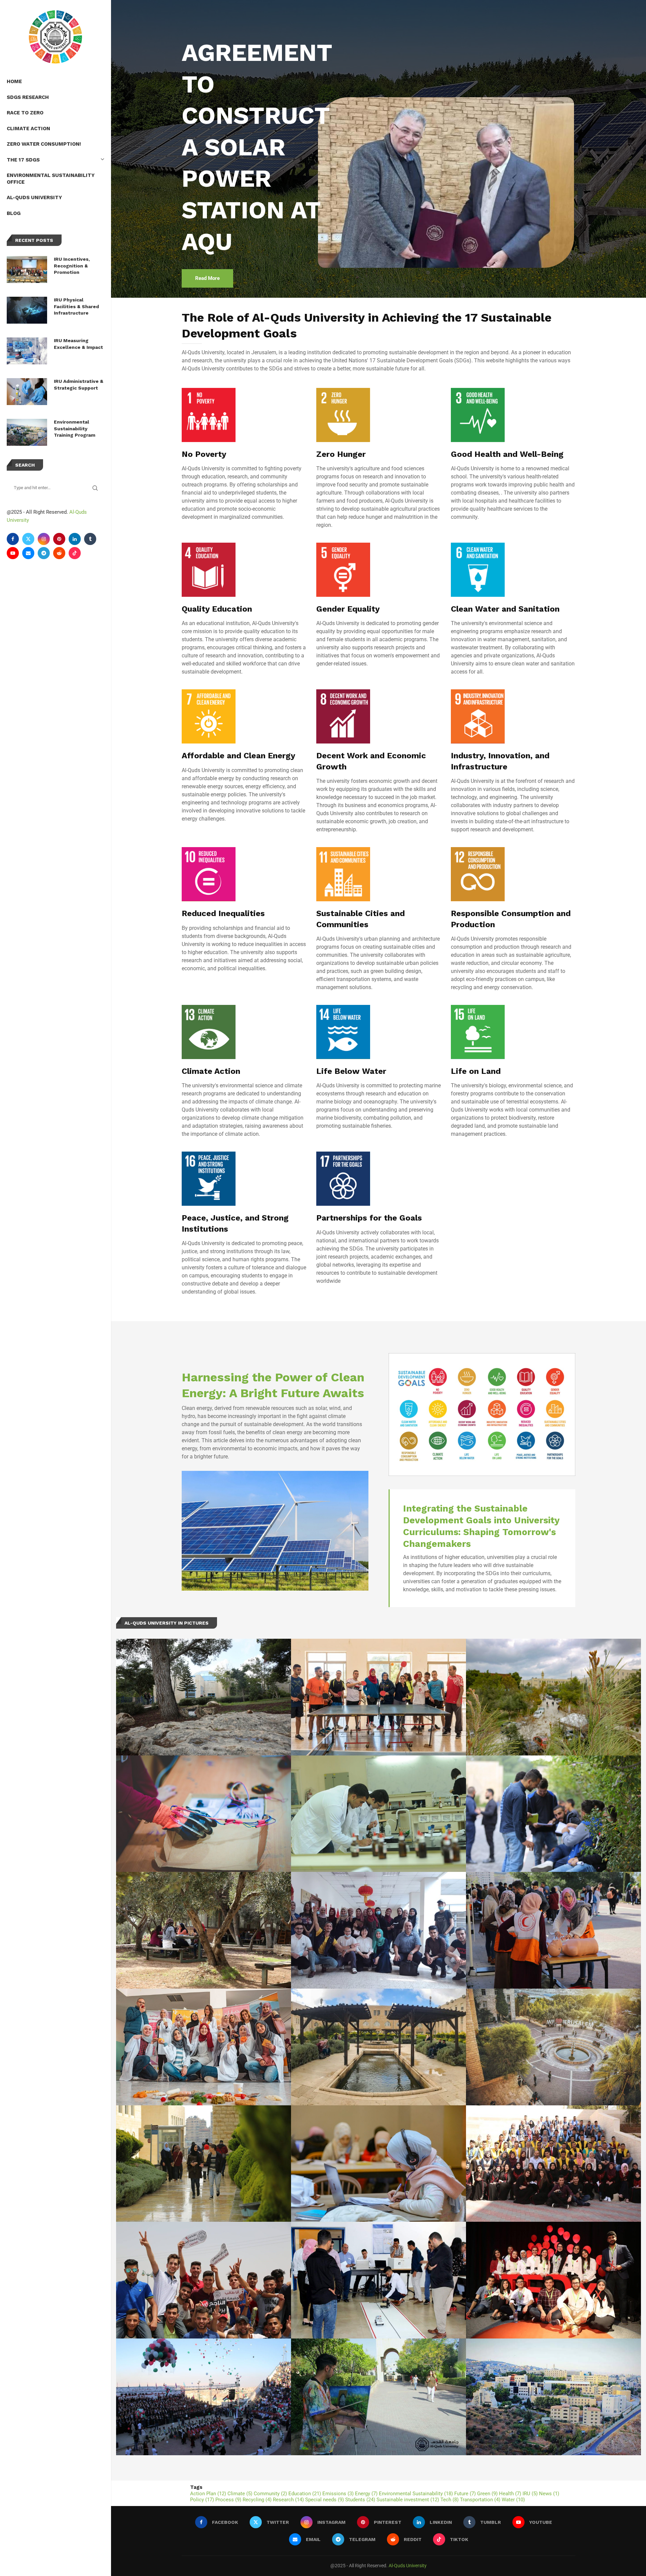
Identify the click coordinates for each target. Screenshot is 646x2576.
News (549, 2494)
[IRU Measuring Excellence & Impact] (27, 351)
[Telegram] (44, 553)
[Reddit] (59, 553)
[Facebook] (13, 539)
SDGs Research (28, 97)
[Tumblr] (90, 539)
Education (305, 2494)
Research (288, 2500)
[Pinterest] (59, 539)
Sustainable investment (408, 2500)
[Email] (28, 553)
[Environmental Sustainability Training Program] (27, 432)
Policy (202, 2500)
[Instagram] (44, 539)
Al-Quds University (34, 197)
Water (513, 2500)
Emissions (338, 2494)
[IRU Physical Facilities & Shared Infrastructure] (27, 310)
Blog (14, 213)
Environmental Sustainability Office (51, 179)
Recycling (257, 2500)
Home (14, 81)
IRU (530, 2494)
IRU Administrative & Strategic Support (79, 385)
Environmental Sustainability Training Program (75, 428)
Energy (366, 2494)
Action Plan (208, 2494)
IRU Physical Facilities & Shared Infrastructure (76, 306)
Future (465, 2494)
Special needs (325, 2500)
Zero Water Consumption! (44, 144)
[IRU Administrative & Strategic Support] (27, 392)
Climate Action (28, 129)
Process (228, 2500)
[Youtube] (13, 553)
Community (270, 2494)
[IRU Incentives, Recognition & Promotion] (27, 269)
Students (360, 2500)
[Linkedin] (75, 539)
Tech (450, 2500)
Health (510, 2494)
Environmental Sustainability (416, 2494)
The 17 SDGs (23, 160)
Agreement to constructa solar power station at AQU (257, 147)
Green (487, 2494)
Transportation (480, 2500)
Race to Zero (25, 113)
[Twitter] (28, 539)
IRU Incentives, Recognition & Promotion (72, 266)
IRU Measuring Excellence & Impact (78, 344)
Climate (240, 2494)
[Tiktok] (75, 553)
